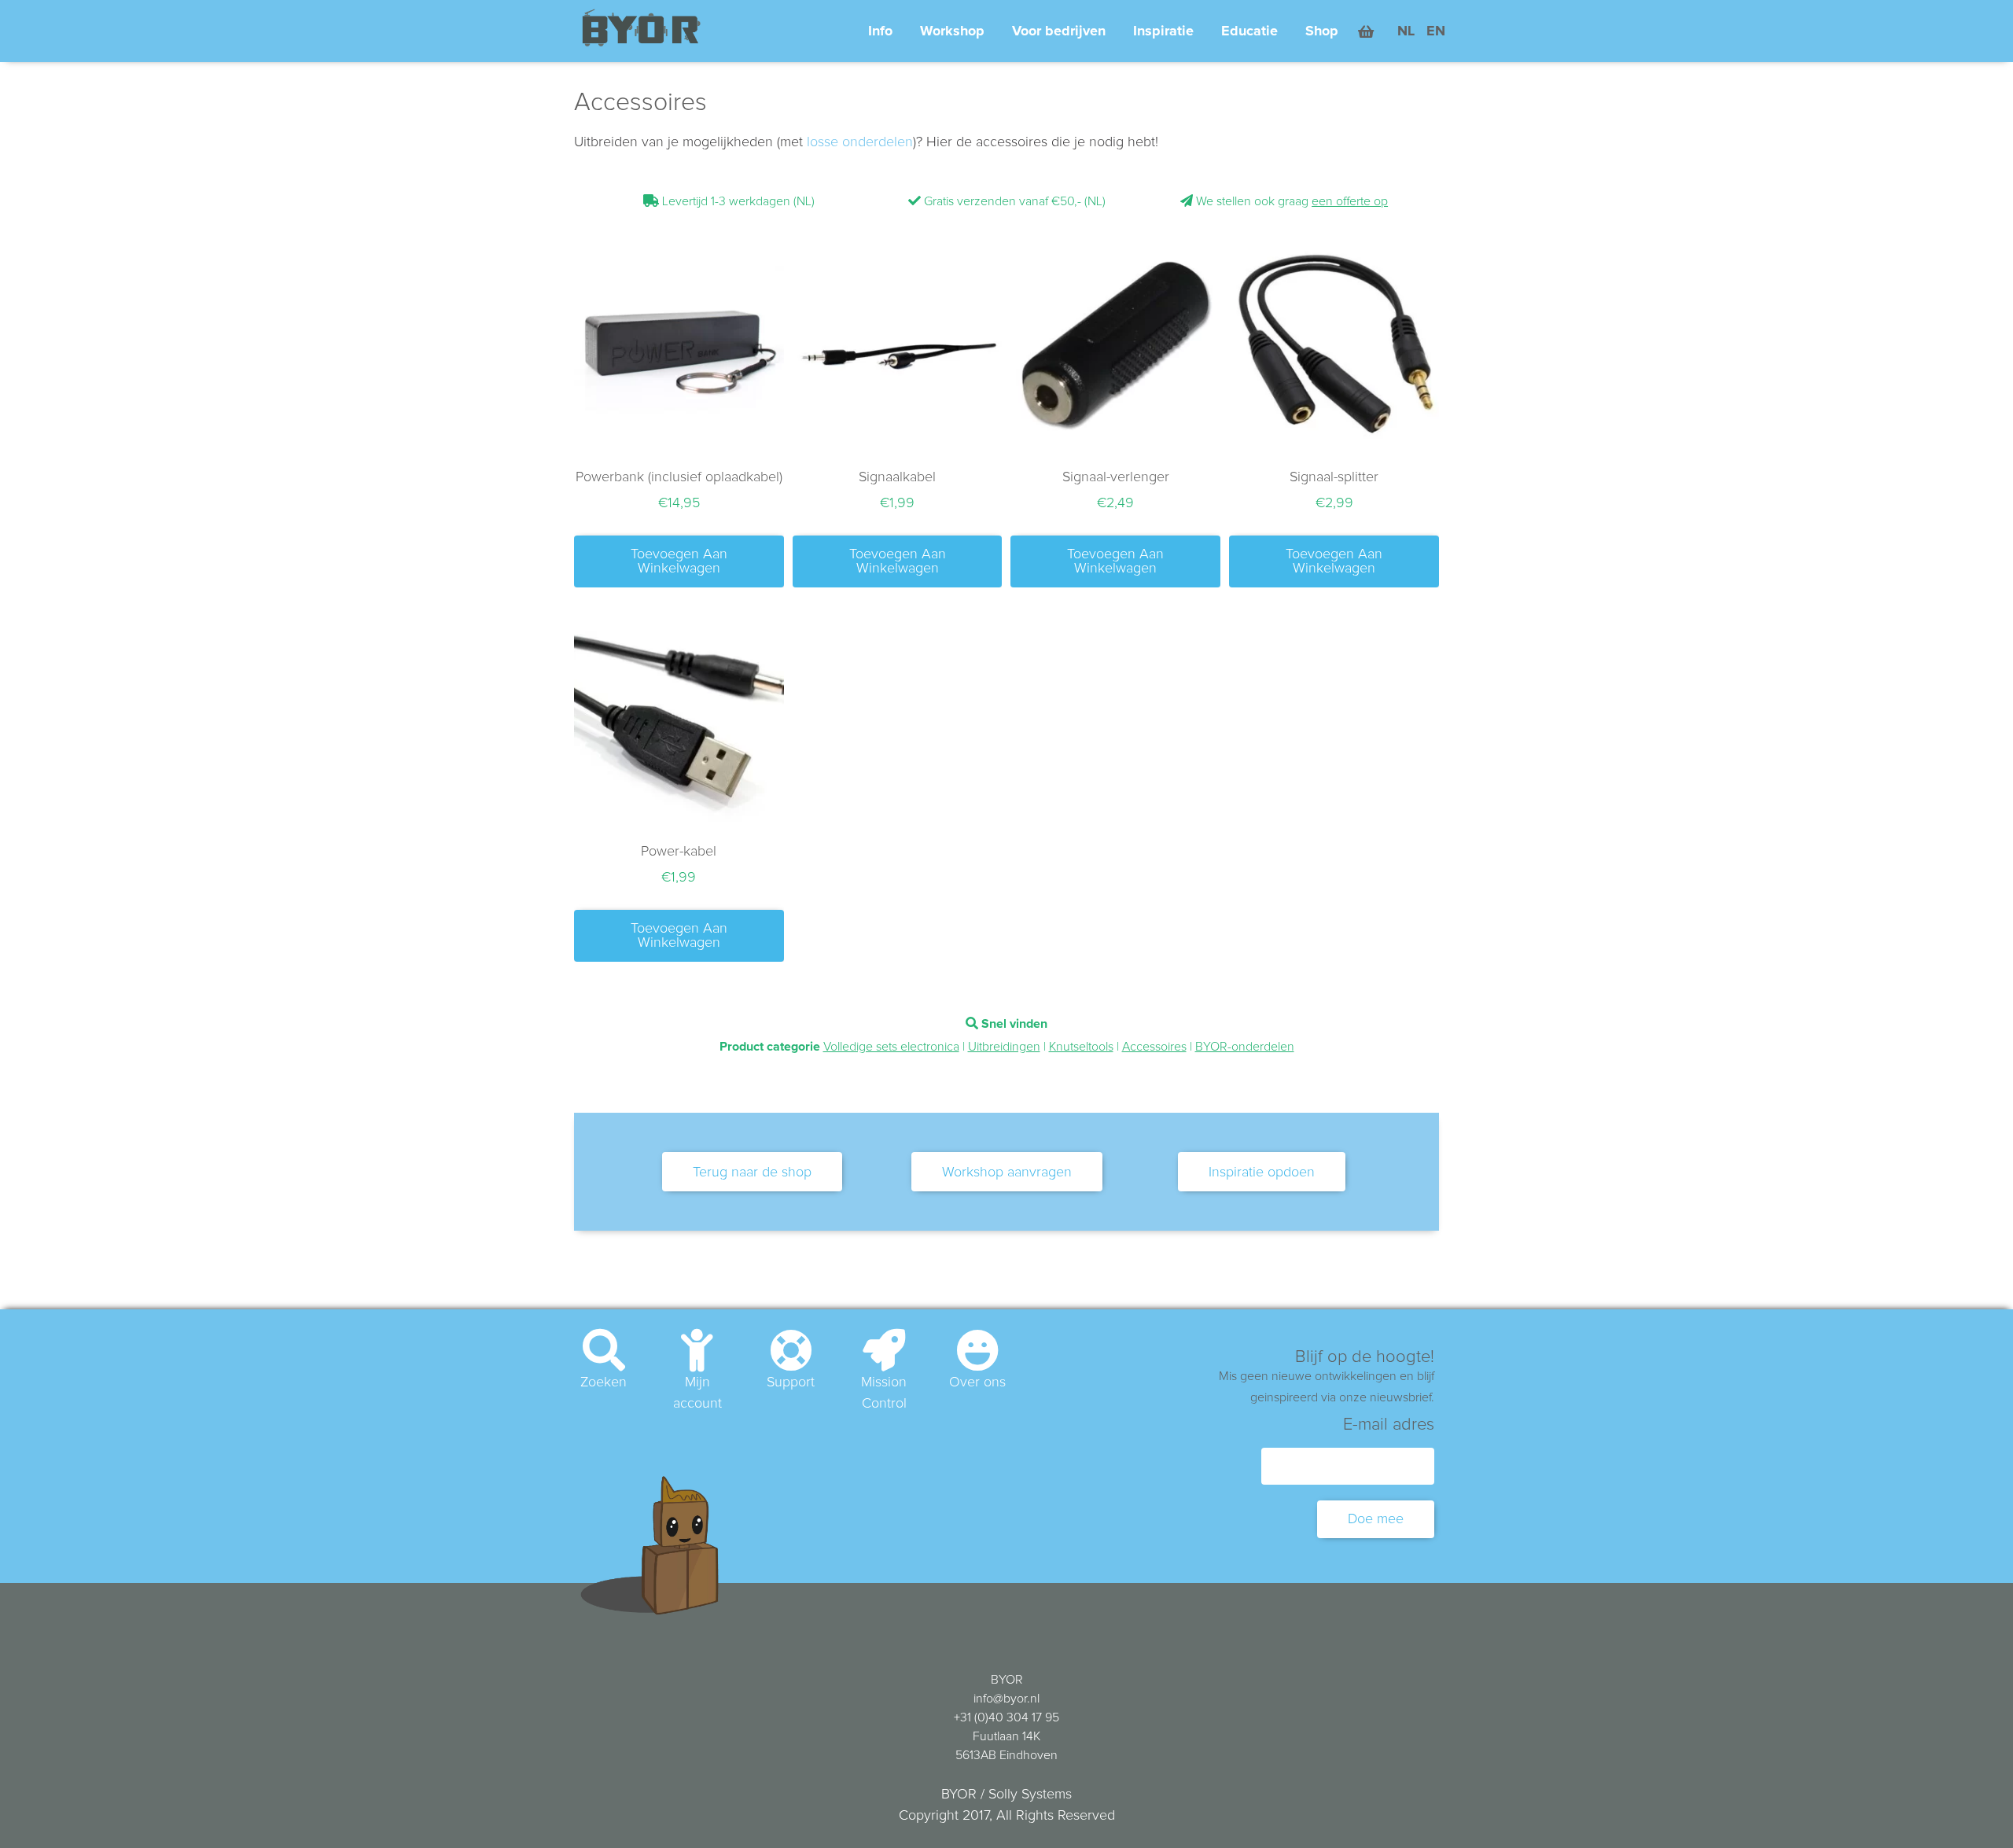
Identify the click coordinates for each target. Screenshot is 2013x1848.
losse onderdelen (860, 142)
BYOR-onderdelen (1245, 1047)
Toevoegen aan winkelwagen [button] (679, 561)
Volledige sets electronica (891, 1047)
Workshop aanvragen (1007, 1172)
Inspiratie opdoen (1262, 1172)
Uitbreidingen (1004, 1047)
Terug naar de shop (752, 1172)
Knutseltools (1081, 1047)
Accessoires (1154, 1047)
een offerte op (1350, 201)
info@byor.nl (1006, 1699)
